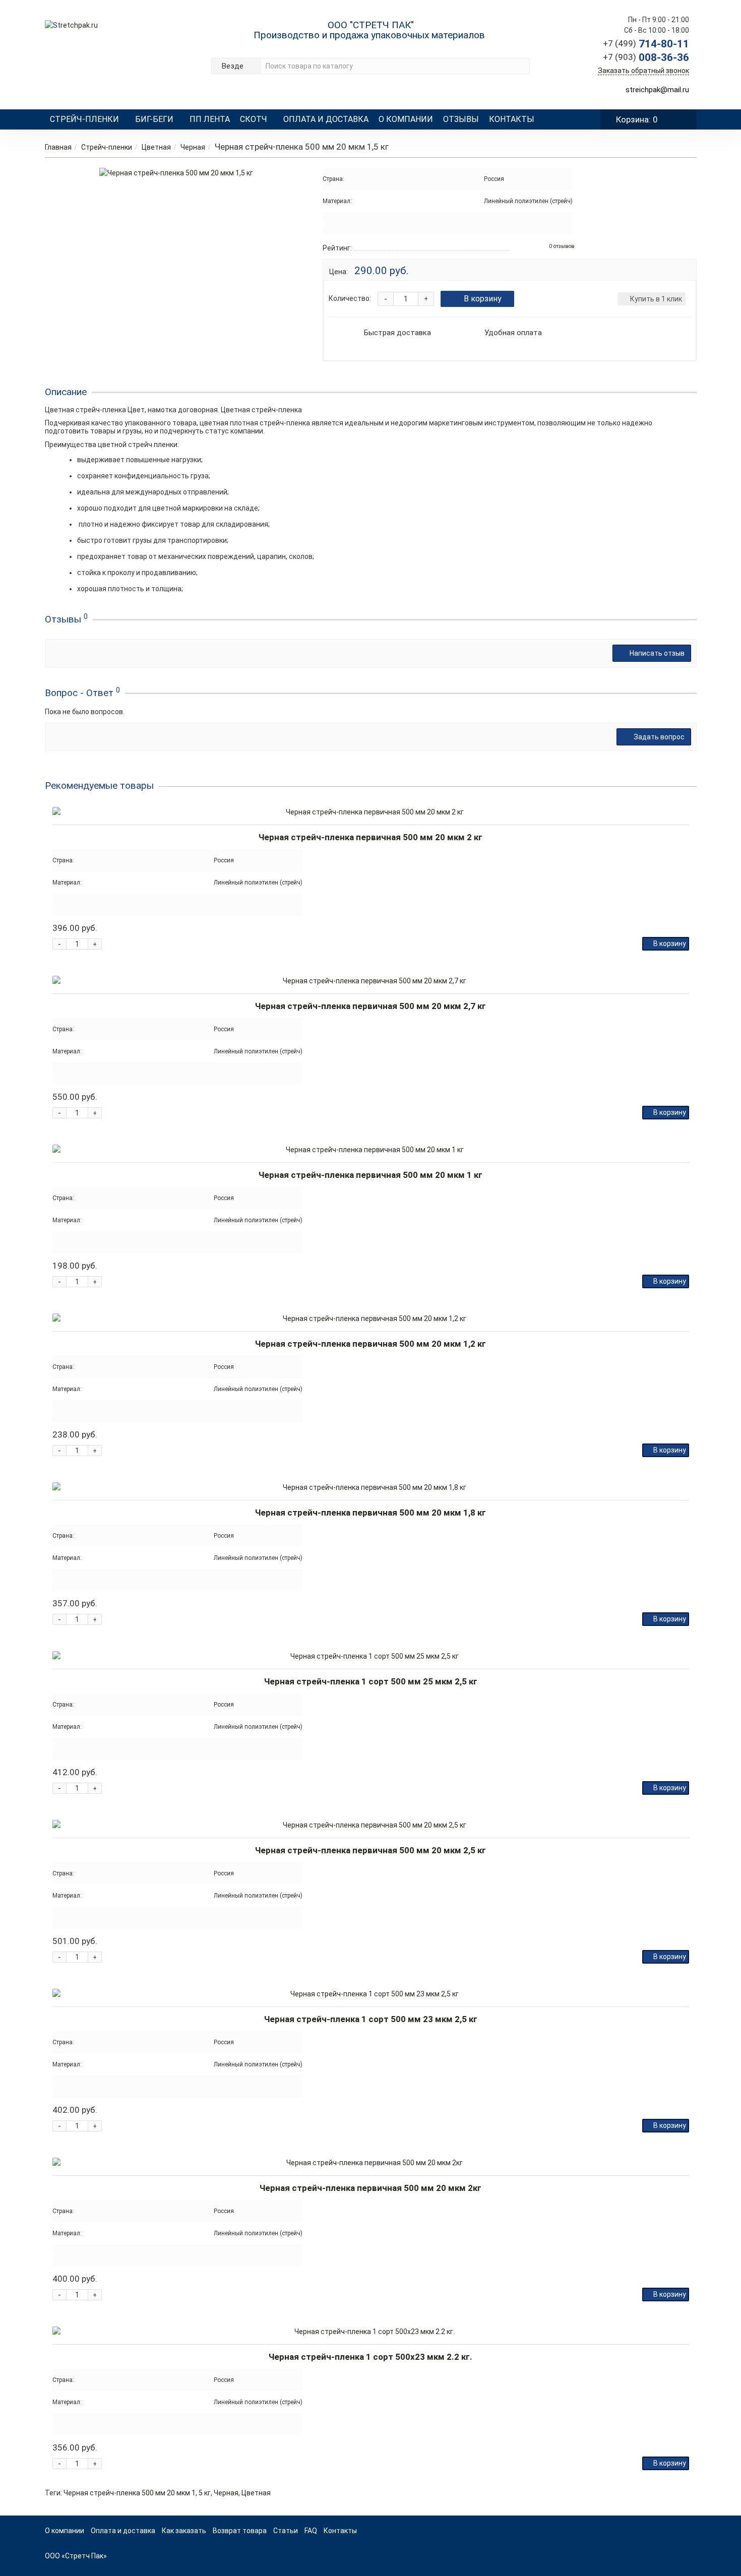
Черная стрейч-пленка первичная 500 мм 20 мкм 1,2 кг (371, 1344)
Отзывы (461, 119)
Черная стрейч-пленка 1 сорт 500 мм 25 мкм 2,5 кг (371, 1681)
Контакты (512, 119)
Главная (58, 147)
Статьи (286, 2531)
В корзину (483, 299)
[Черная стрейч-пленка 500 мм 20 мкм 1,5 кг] (176, 173)
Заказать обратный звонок (643, 71)
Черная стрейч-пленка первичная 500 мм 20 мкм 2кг (371, 2188)
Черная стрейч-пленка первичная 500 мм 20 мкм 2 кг (371, 837)
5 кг (205, 2493)
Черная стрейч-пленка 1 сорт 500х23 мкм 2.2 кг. (371, 2357)
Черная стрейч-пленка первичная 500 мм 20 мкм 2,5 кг (371, 1850)
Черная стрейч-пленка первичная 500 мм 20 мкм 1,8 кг (371, 1513)
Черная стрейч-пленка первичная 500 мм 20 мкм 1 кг (371, 1175)
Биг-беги (154, 119)
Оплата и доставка (326, 119)
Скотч (254, 119)
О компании (406, 119)
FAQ (311, 2531)
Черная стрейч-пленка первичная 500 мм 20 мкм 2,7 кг (371, 1006)
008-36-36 (646, 57)
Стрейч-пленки (84, 119)
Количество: (350, 298)
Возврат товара (240, 2531)
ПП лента (210, 119)
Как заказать (184, 2531)
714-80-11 (646, 44)
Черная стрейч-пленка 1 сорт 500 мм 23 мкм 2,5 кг (371, 2019)
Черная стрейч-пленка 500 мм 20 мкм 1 (130, 2493)
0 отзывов (562, 246)
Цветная (156, 147)
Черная (193, 147)
